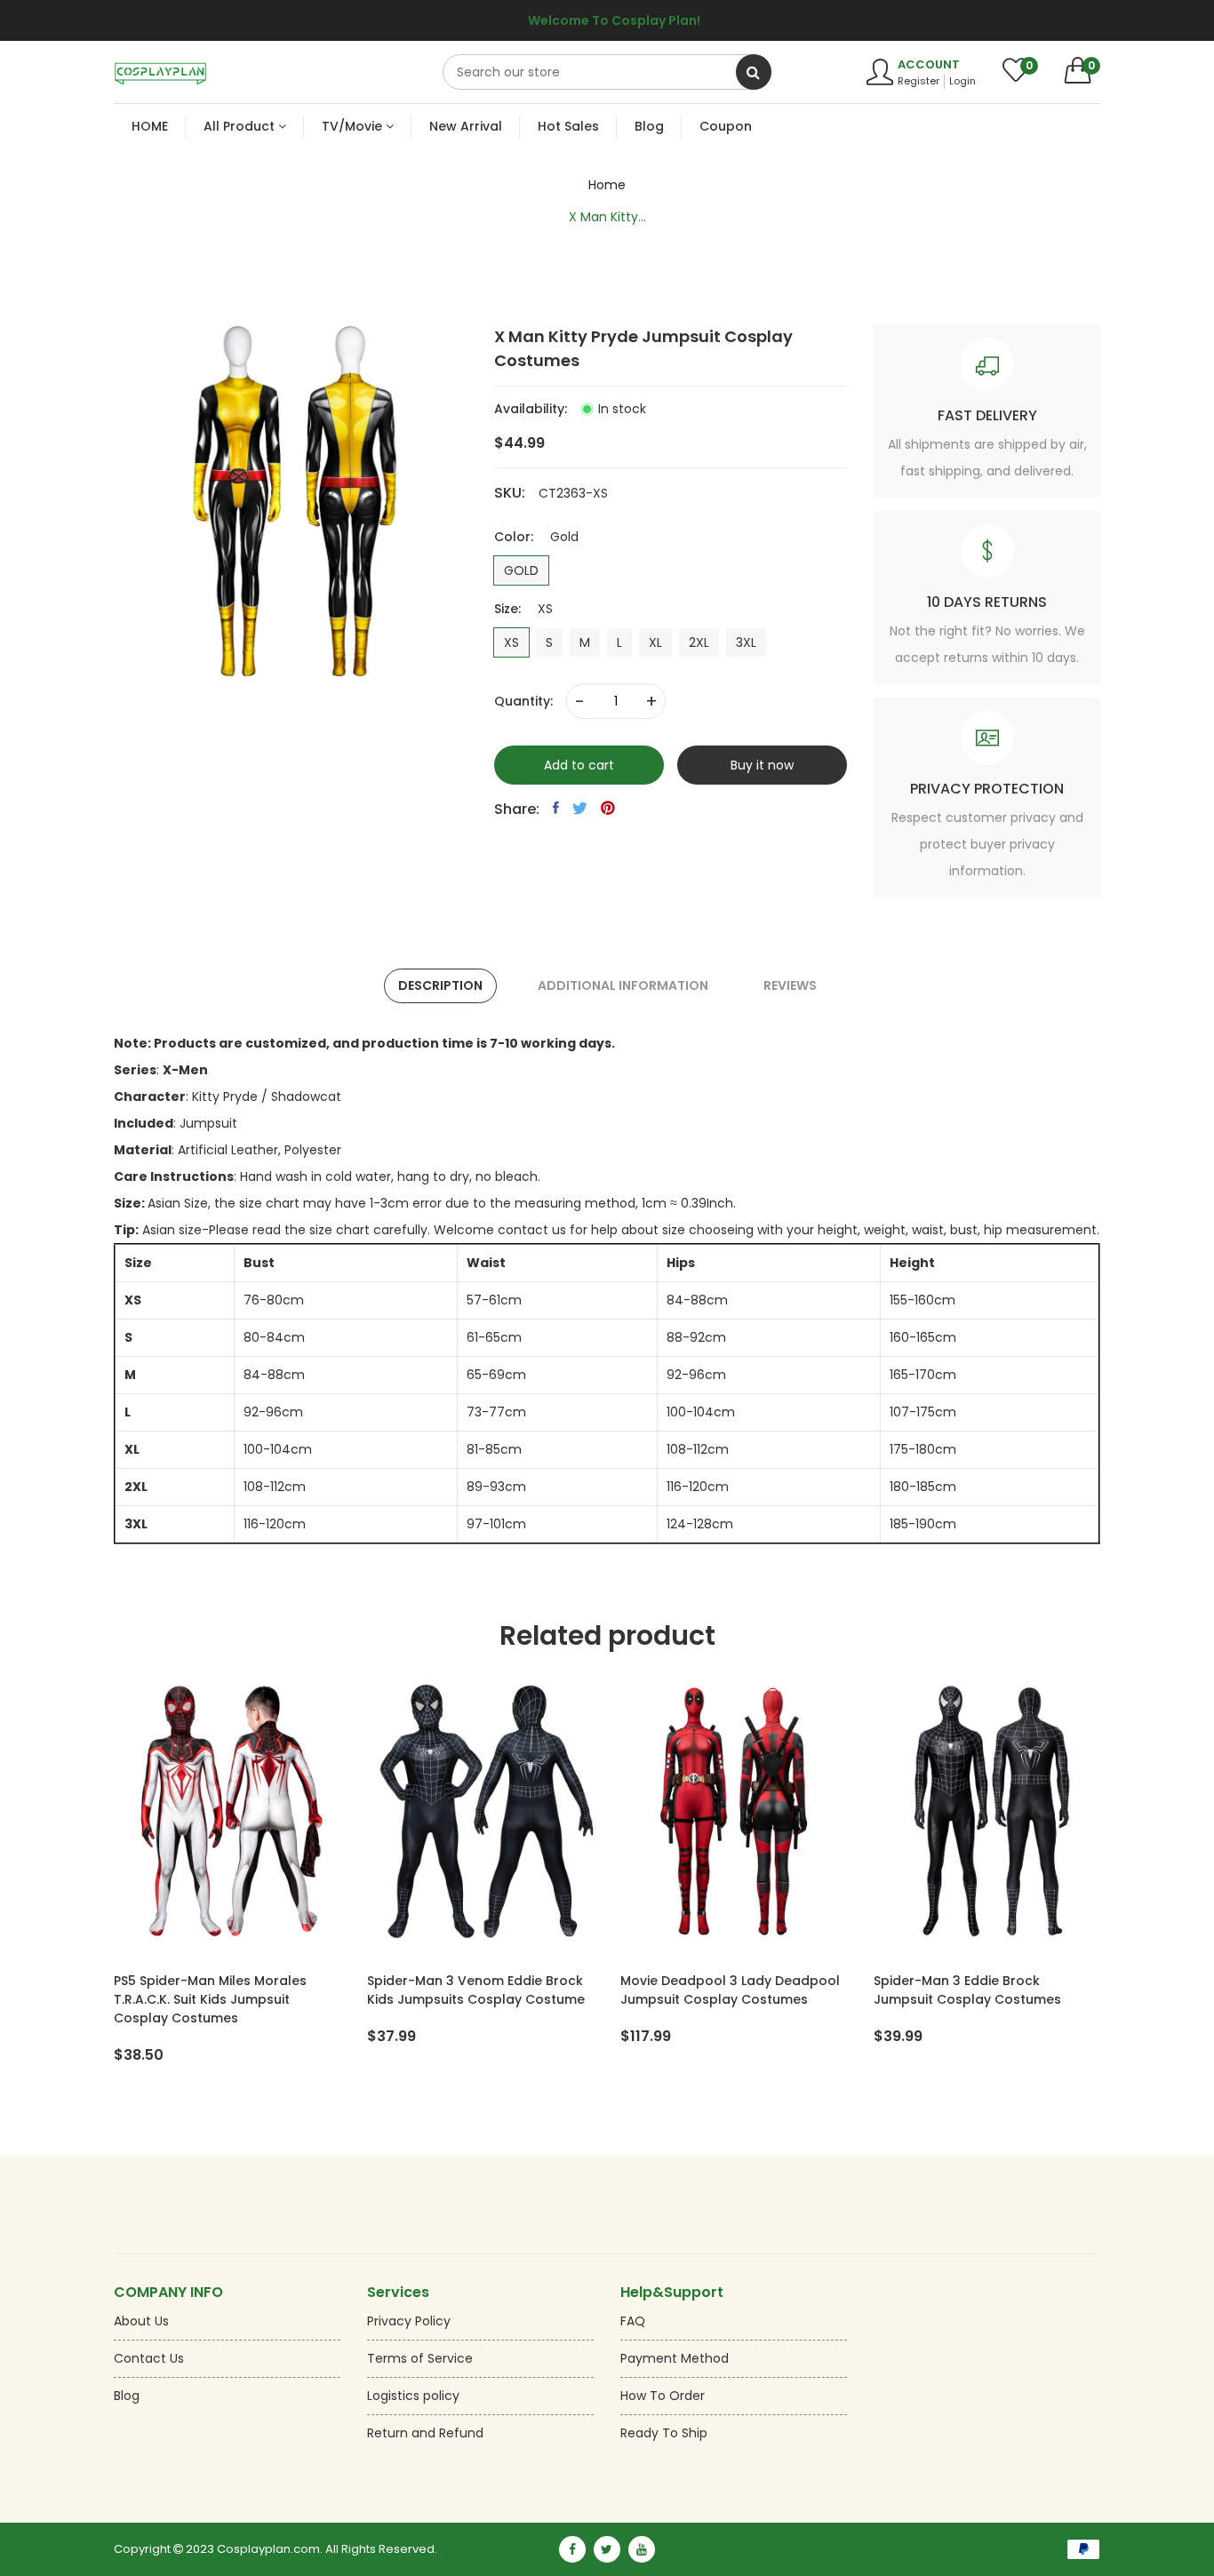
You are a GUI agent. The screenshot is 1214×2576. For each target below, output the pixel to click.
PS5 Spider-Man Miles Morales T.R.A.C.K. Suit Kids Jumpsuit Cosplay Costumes (210, 1999)
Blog (127, 2396)
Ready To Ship (664, 2433)
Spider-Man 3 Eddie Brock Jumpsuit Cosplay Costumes (967, 1990)
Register (918, 81)
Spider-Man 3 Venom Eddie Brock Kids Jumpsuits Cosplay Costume (476, 1990)
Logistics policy (413, 2396)
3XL (746, 642)
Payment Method (675, 2358)
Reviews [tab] (790, 985)
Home (607, 185)
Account (929, 64)
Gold (521, 570)
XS (511, 642)
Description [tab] (440, 985)
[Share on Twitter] (580, 808)
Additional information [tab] (623, 985)
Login (962, 81)
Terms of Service (420, 2358)
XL (655, 642)
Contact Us (149, 2358)
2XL (699, 642)
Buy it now (762, 765)
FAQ (633, 2321)
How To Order (663, 2396)
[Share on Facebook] (556, 808)
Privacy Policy (409, 2321)
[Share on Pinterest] (608, 808)
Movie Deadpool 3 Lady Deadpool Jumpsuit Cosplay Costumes (730, 1990)
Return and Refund (425, 2433)
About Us (141, 2321)
